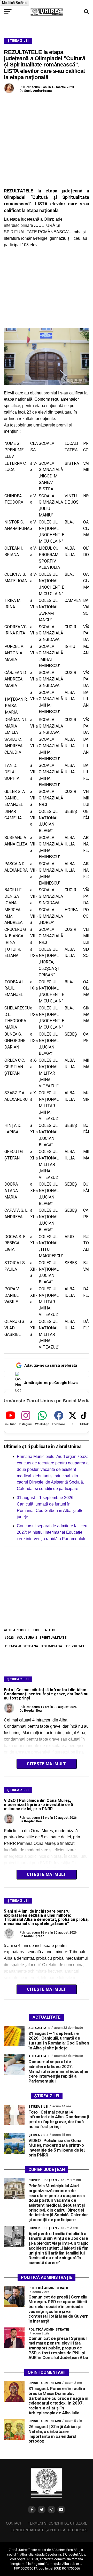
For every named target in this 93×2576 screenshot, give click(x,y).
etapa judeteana (22, 1646)
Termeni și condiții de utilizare (58, 2523)
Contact (14, 2523)
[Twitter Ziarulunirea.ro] (42, 2510)
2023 (10, 1638)
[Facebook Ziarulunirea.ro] (32, 2510)
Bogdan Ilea (33, 1711)
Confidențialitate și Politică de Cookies (49, 2530)
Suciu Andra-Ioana (38, 91)
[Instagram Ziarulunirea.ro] (51, 2510)
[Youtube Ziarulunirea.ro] (61, 2510)
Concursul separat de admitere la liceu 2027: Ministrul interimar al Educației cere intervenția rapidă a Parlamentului (52, 1532)
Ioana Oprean (34, 1936)
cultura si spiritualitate (43, 1638)
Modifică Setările (15, 3)
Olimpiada (53, 1646)
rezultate (77, 1646)
